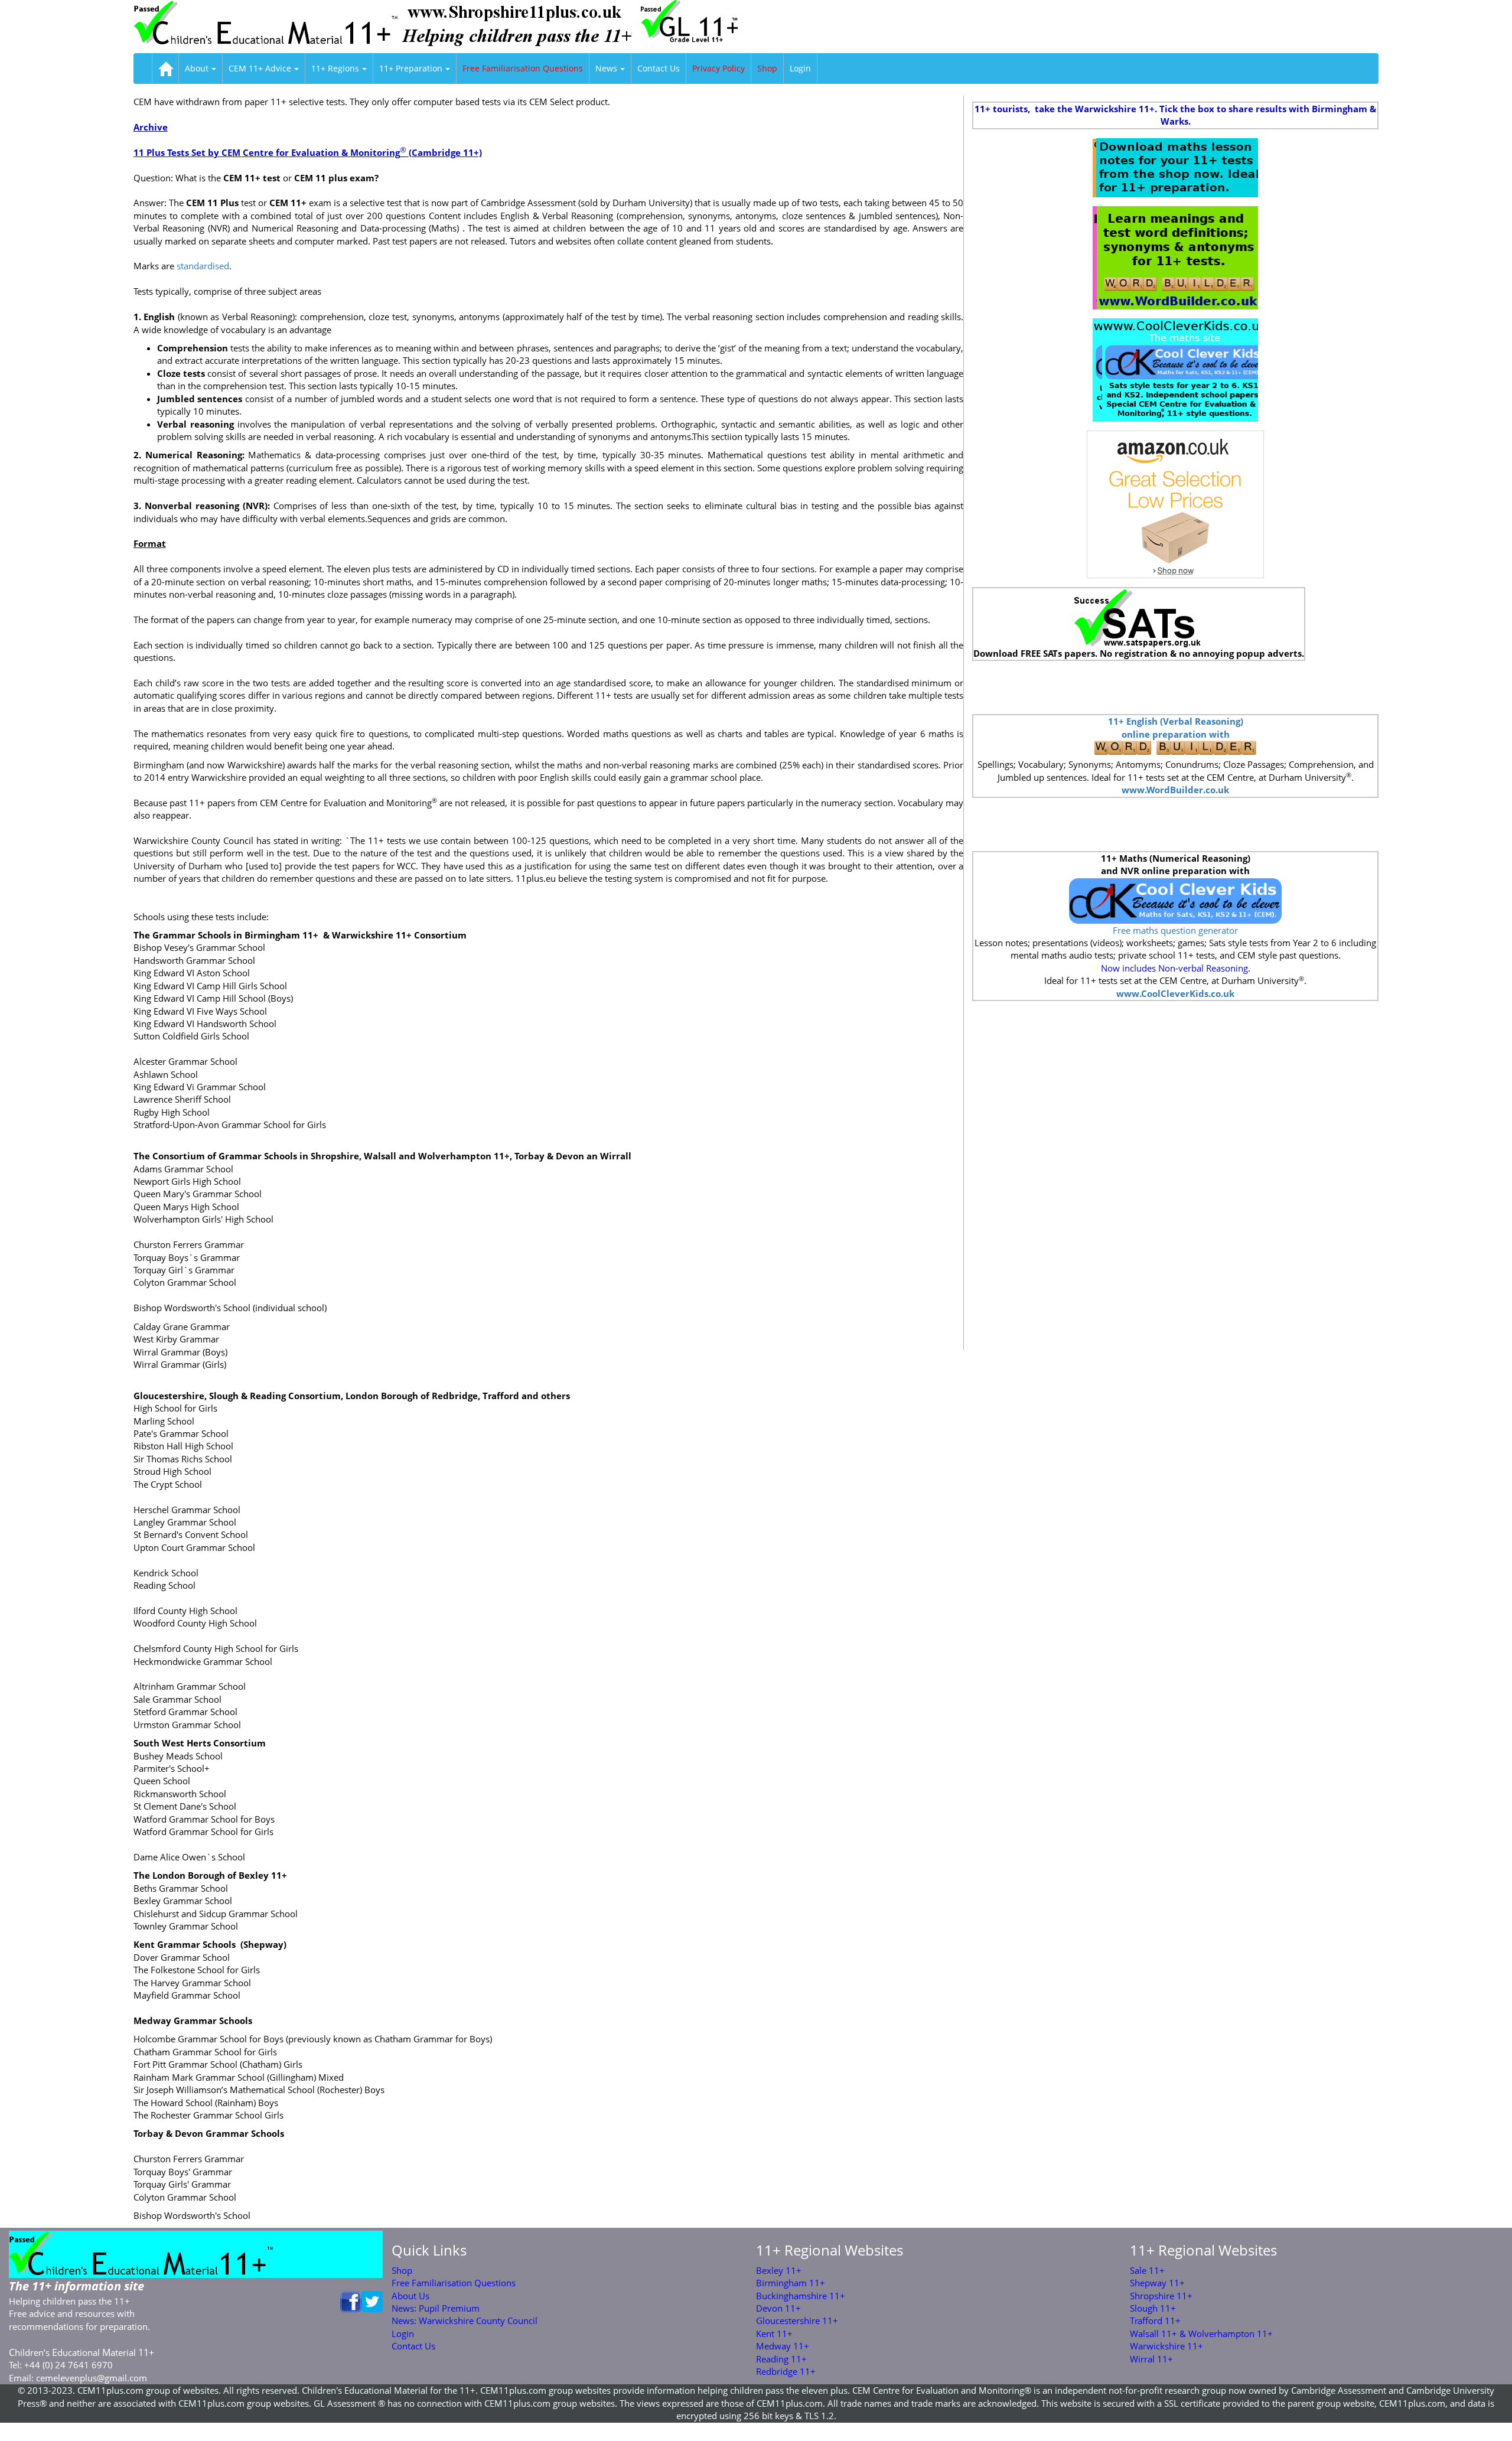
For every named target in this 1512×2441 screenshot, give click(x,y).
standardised (203, 266)
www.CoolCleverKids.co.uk (1175, 993)
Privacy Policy (718, 68)
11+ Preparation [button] (411, 68)
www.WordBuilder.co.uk (1175, 790)
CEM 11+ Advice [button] (260, 68)
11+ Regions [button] (335, 68)
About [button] (197, 68)
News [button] (606, 68)
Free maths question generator (1175, 930)
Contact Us (659, 68)
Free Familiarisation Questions (523, 68)
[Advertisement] (1175, 687)
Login (800, 68)
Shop (767, 68)
